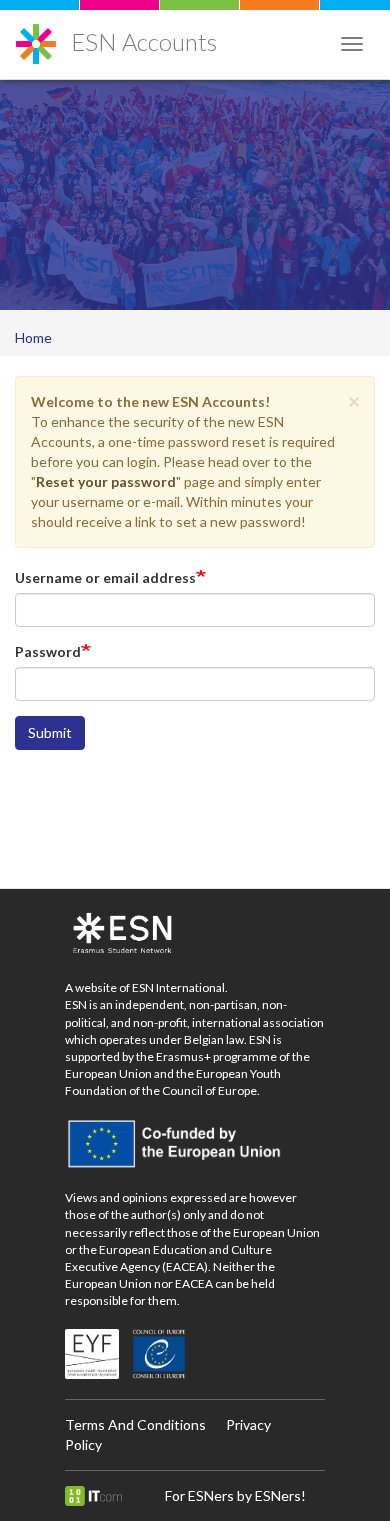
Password (48, 651)
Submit (50, 732)
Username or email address (105, 577)
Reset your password (106, 481)
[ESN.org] (195, 934)
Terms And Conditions (135, 1424)
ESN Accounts (144, 41)
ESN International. (180, 987)
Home (33, 337)
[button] (354, 400)
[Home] (36, 36)
